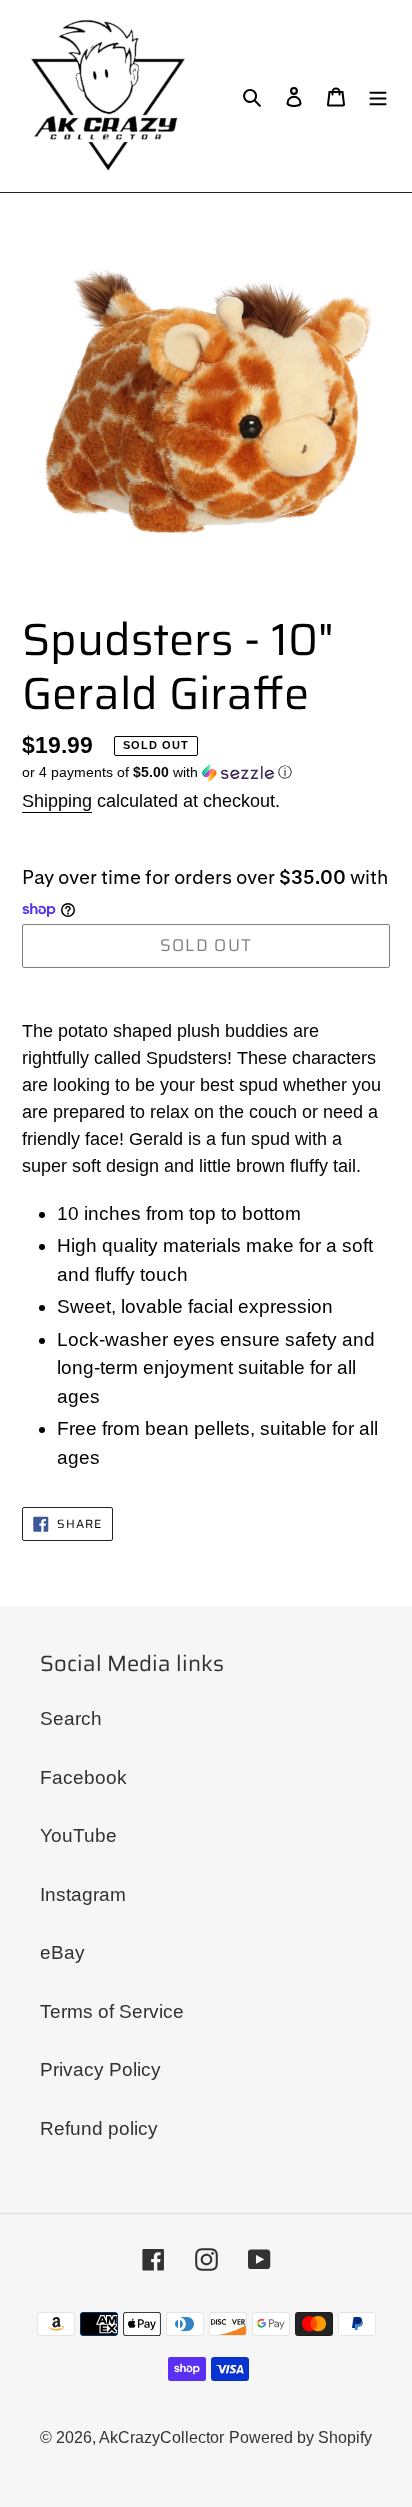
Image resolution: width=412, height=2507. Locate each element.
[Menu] (378, 96)
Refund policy (99, 2128)
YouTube (78, 1835)
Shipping (57, 801)
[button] (157, 772)
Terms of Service (112, 2011)
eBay (62, 1952)
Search (71, 1718)
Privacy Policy (100, 2069)
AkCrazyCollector (161, 2437)
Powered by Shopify (300, 2437)
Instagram (83, 1894)
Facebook (83, 1777)
